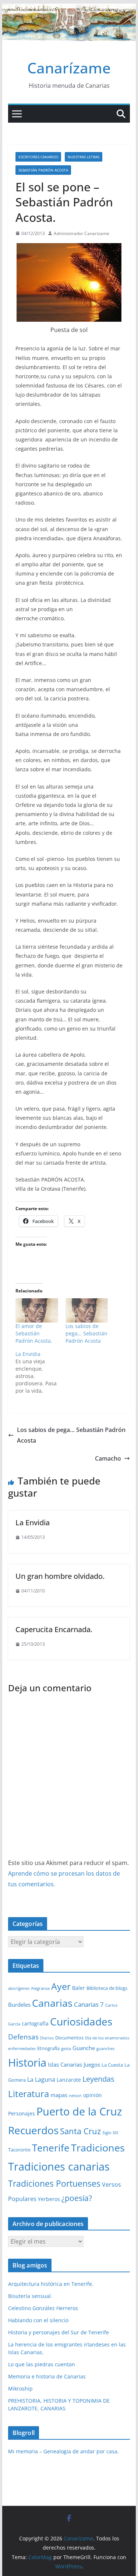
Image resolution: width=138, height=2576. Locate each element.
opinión (93, 2095)
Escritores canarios (38, 157)
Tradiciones (98, 2148)
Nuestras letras (84, 157)
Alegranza (40, 1988)
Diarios (47, 2038)
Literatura (29, 2094)
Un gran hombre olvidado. (60, 1576)
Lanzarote (69, 2080)
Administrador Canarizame (82, 233)
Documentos (69, 2038)
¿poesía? (77, 2198)
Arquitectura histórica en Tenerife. (51, 2284)
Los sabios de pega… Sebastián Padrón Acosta (86, 1333)
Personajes (22, 2113)
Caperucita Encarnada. (54, 1629)
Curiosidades (81, 2021)
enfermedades (22, 2049)
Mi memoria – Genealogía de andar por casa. (63, 2451)
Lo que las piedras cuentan (42, 2364)
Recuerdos (33, 2130)
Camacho (108, 1458)
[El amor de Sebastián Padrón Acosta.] (37, 1310)
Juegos (92, 2064)
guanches (105, 2049)
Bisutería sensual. (30, 2296)
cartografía (35, 2023)
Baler (79, 1988)
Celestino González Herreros (43, 2308)
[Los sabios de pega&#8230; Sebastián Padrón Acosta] (87, 1310)
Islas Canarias (65, 2064)
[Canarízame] (69, 9)
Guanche (84, 2048)
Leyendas (98, 2079)
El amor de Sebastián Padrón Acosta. (34, 1333)
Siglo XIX (110, 2133)
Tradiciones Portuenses (54, 2183)
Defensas (23, 2037)
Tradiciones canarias (59, 2166)
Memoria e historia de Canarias (47, 2376)
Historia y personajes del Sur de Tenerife (59, 2332)
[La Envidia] (40, 1372)
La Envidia (33, 1522)
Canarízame (69, 68)
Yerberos (49, 2199)
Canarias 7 (89, 2004)
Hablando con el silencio (38, 2320)
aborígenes (19, 1988)
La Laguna (41, 2079)
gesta (66, 2049)
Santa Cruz (80, 2131)
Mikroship (20, 2389)
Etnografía (48, 2048)
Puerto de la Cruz (79, 2111)
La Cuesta (112, 2065)
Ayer (61, 1986)
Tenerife (51, 2148)
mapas (59, 2095)
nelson (75, 2096)
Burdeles (19, 2005)
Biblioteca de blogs (107, 1988)
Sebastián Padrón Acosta (43, 170)
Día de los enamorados (107, 2038)
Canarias (52, 2003)
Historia (27, 2063)
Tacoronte (19, 2150)
